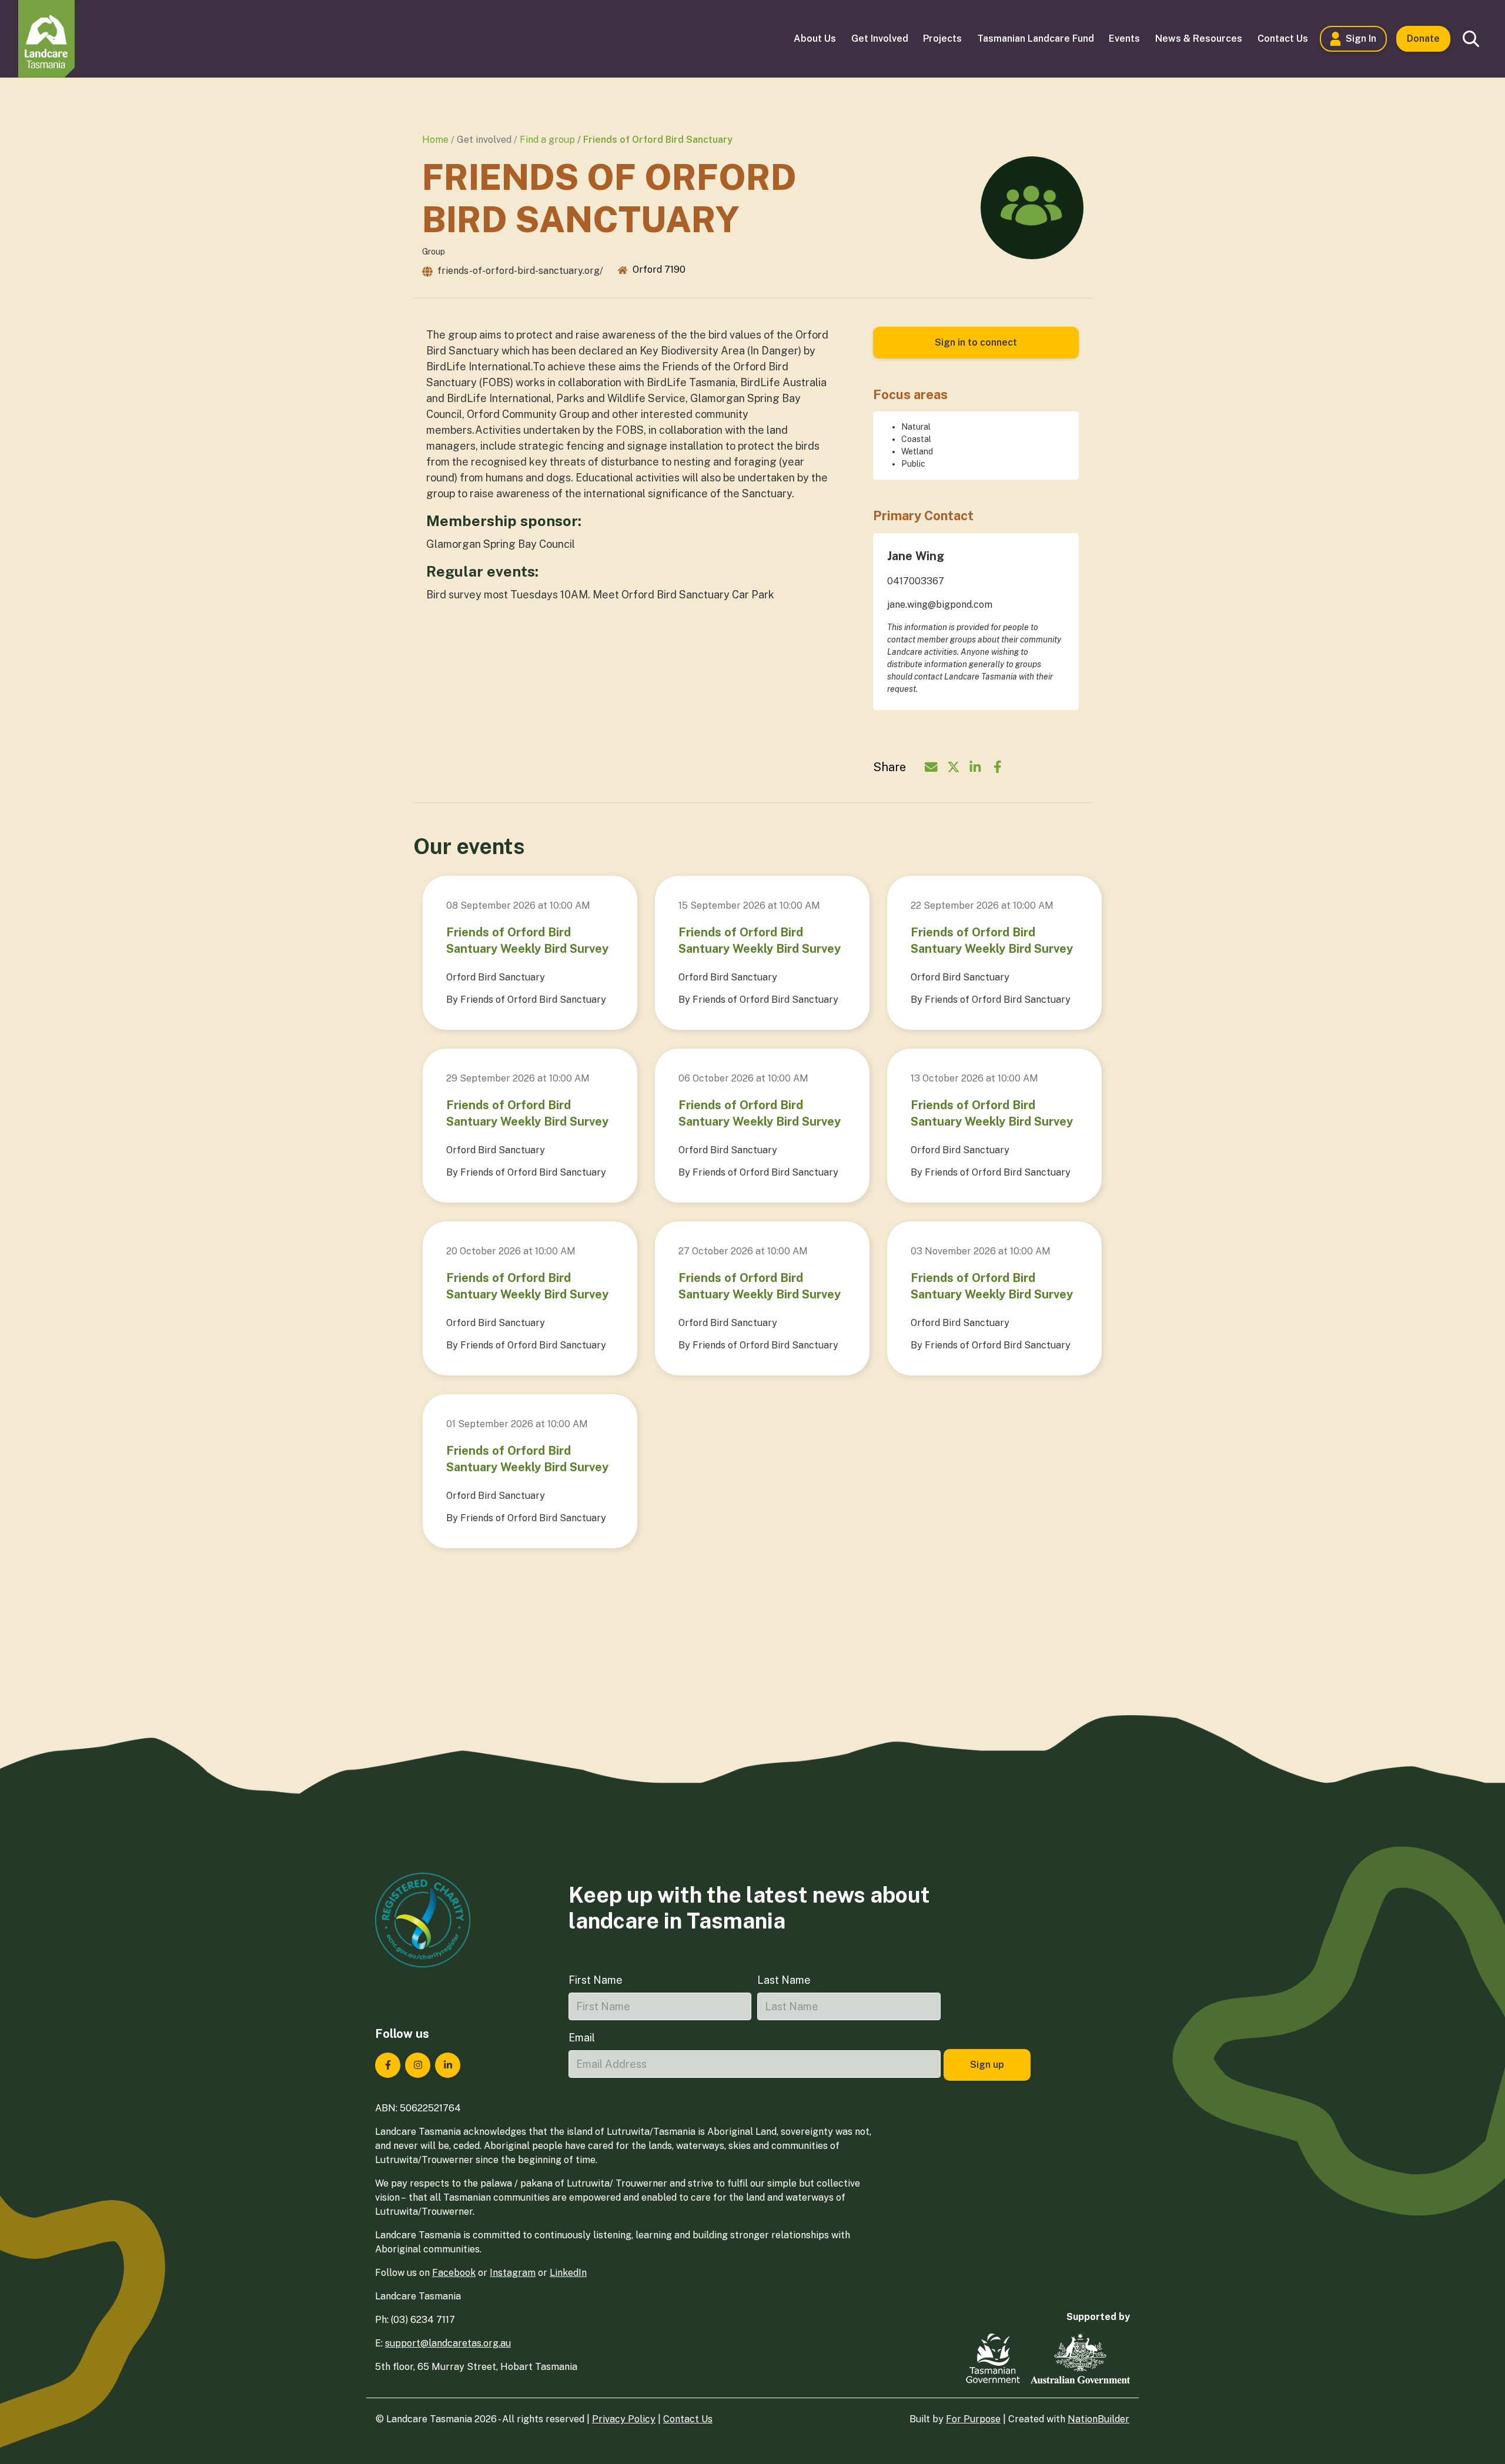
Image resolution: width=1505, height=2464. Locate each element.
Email (582, 2038)
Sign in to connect (976, 342)
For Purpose (973, 2419)
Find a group (547, 140)
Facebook (454, 2273)
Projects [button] (942, 38)
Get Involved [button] (880, 38)
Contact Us (688, 2419)
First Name (596, 1980)
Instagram (513, 2273)
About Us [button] (815, 38)
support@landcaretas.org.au (448, 2343)
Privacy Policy (624, 2419)
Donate (1423, 38)
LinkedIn (568, 2273)
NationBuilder (1098, 2419)
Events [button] (1124, 38)
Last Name (784, 1980)
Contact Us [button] (1283, 38)
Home (435, 140)
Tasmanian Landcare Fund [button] (1036, 38)
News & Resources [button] (1199, 38)
